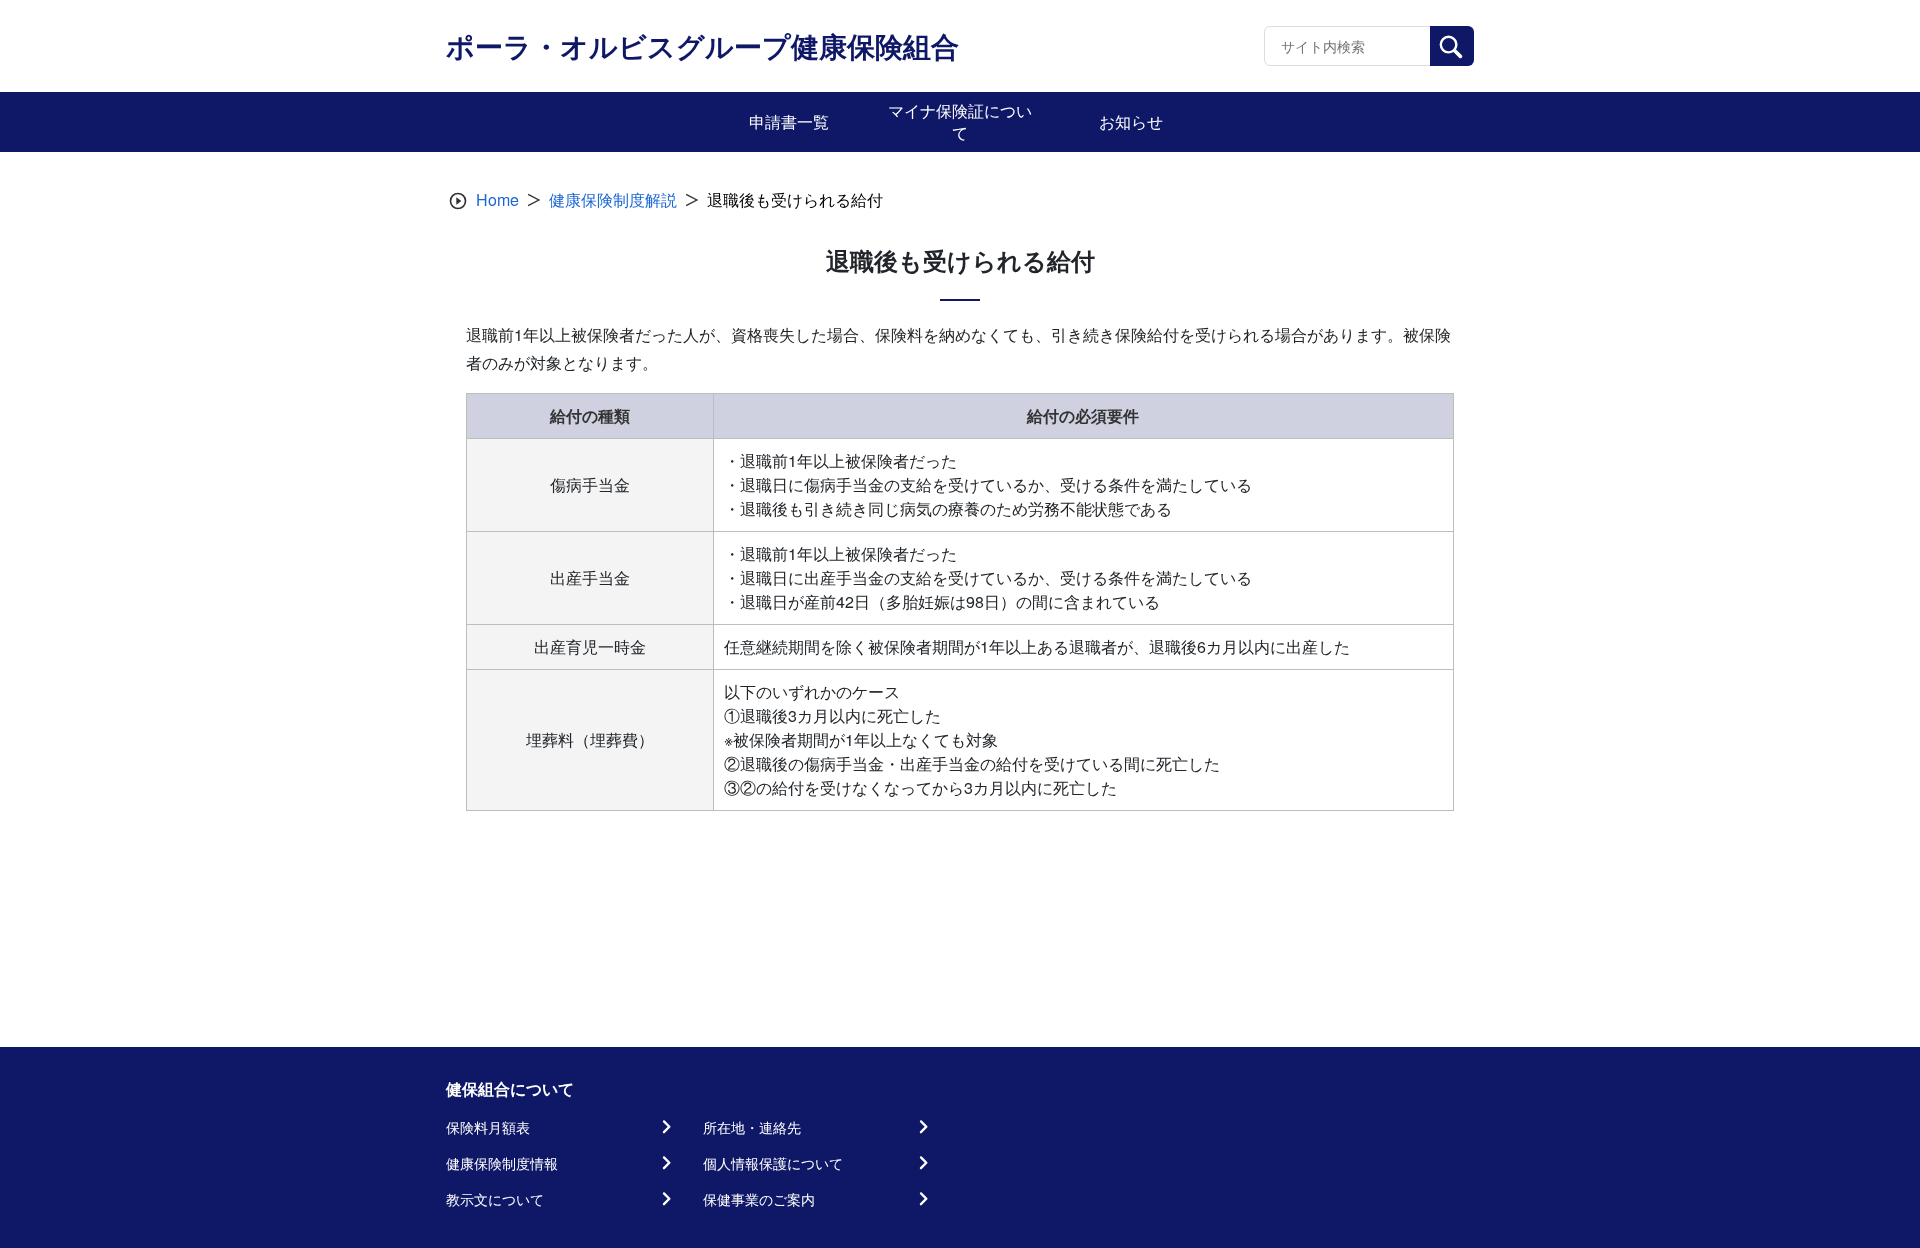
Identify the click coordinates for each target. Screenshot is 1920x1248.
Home (497, 199)
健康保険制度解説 (613, 199)
